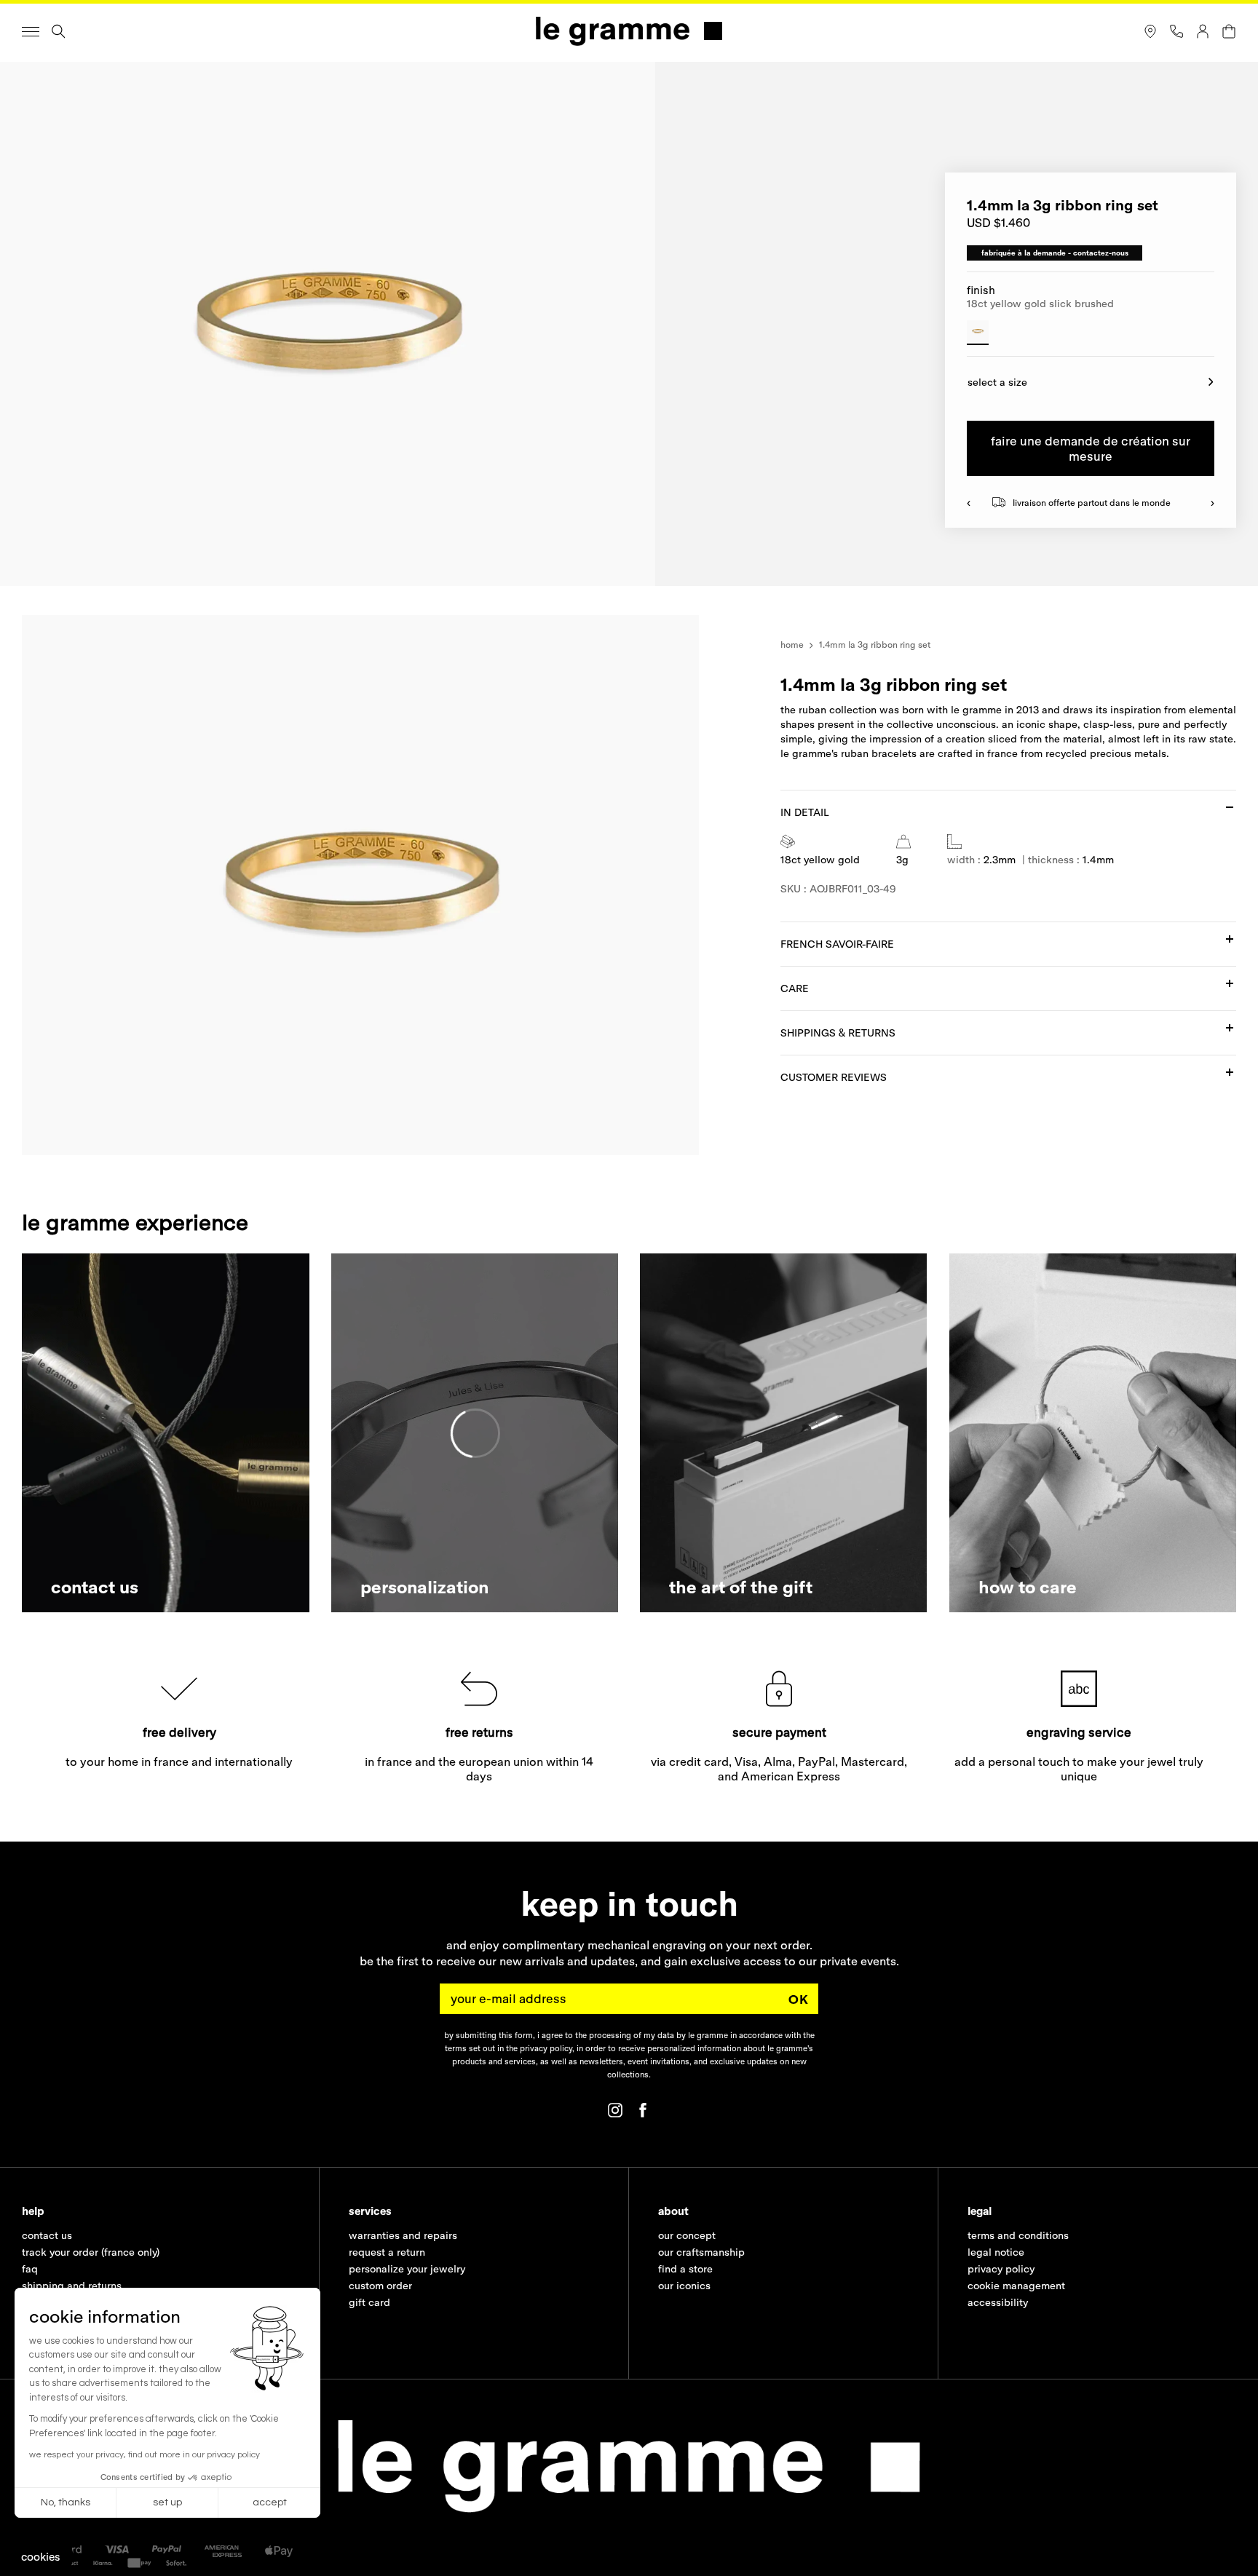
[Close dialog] (898, 1121)
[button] (41, 2557)
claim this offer (487, 1337)
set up (167, 2502)
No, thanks (66, 2502)
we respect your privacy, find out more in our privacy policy (145, 2455)
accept (270, 2502)
